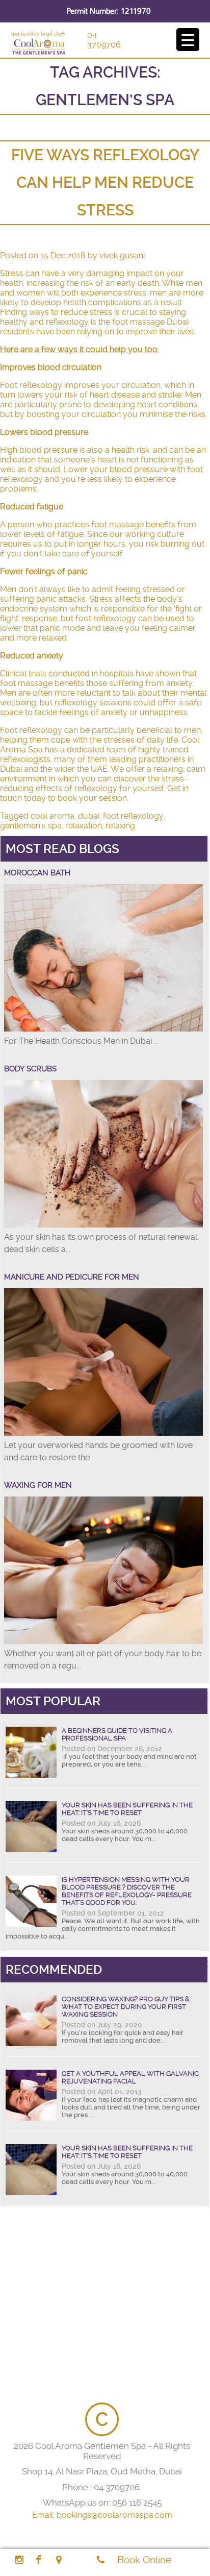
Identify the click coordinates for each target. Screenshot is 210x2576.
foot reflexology (133, 816)
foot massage (26, 683)
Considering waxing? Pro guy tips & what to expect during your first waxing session (126, 2007)
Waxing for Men (38, 1485)
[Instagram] (19, 2560)
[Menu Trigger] (188, 40)
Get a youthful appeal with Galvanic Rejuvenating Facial (130, 2077)
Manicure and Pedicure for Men (72, 1277)
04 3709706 (104, 40)
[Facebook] (38, 2560)
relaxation (84, 826)
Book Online (144, 2560)
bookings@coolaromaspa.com (114, 2515)
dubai (89, 816)
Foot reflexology (31, 385)
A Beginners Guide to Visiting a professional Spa (117, 1734)
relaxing (120, 826)
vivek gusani (122, 255)
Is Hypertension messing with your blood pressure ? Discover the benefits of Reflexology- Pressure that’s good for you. (127, 1891)
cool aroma (52, 816)
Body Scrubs (30, 1069)
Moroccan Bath (37, 873)
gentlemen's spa (31, 826)
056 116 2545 (137, 2503)
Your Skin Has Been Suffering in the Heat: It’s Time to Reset (127, 1809)
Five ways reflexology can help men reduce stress (105, 182)
